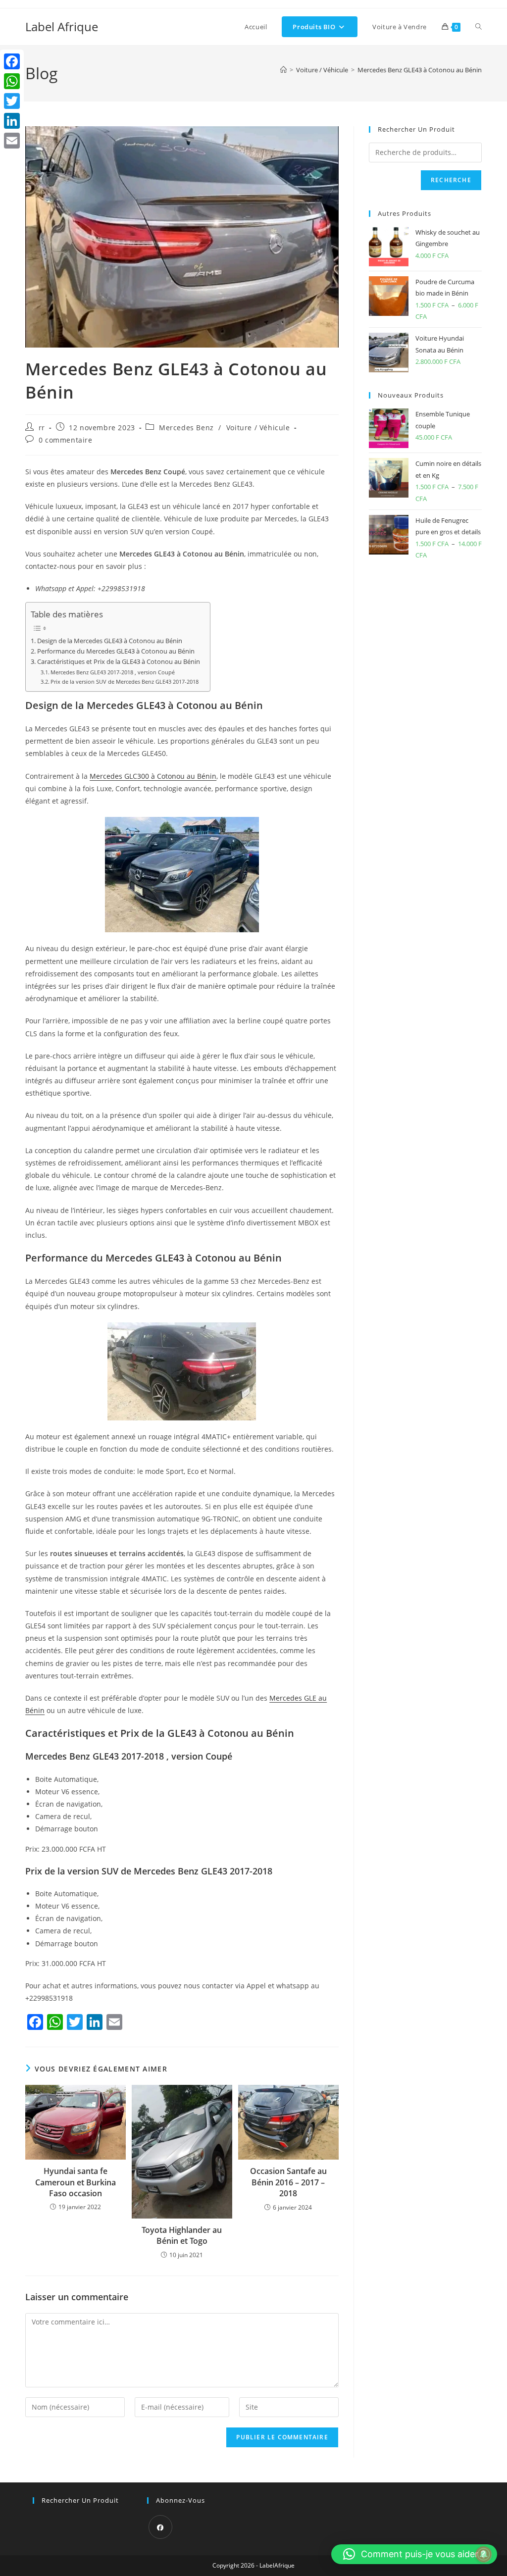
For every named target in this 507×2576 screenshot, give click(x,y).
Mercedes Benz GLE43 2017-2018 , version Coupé (113, 672)
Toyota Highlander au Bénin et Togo (182, 2235)
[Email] (12, 141)
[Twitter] (12, 101)
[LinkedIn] (12, 121)
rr (42, 428)
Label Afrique (62, 26)
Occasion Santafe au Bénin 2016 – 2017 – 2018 (288, 2182)
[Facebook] (160, 2527)
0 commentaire (66, 440)
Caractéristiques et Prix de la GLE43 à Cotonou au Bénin (119, 662)
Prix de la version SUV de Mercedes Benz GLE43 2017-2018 (125, 682)
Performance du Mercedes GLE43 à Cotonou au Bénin (116, 651)
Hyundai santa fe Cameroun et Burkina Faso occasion (76, 2182)
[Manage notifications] (484, 2554)
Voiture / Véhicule (258, 428)
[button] (414, 2554)
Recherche (451, 180)
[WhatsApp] (12, 81)
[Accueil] (283, 70)
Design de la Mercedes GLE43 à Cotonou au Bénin (110, 641)
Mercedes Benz (186, 428)
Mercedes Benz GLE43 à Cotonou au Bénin (420, 70)
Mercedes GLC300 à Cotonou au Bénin (153, 776)
